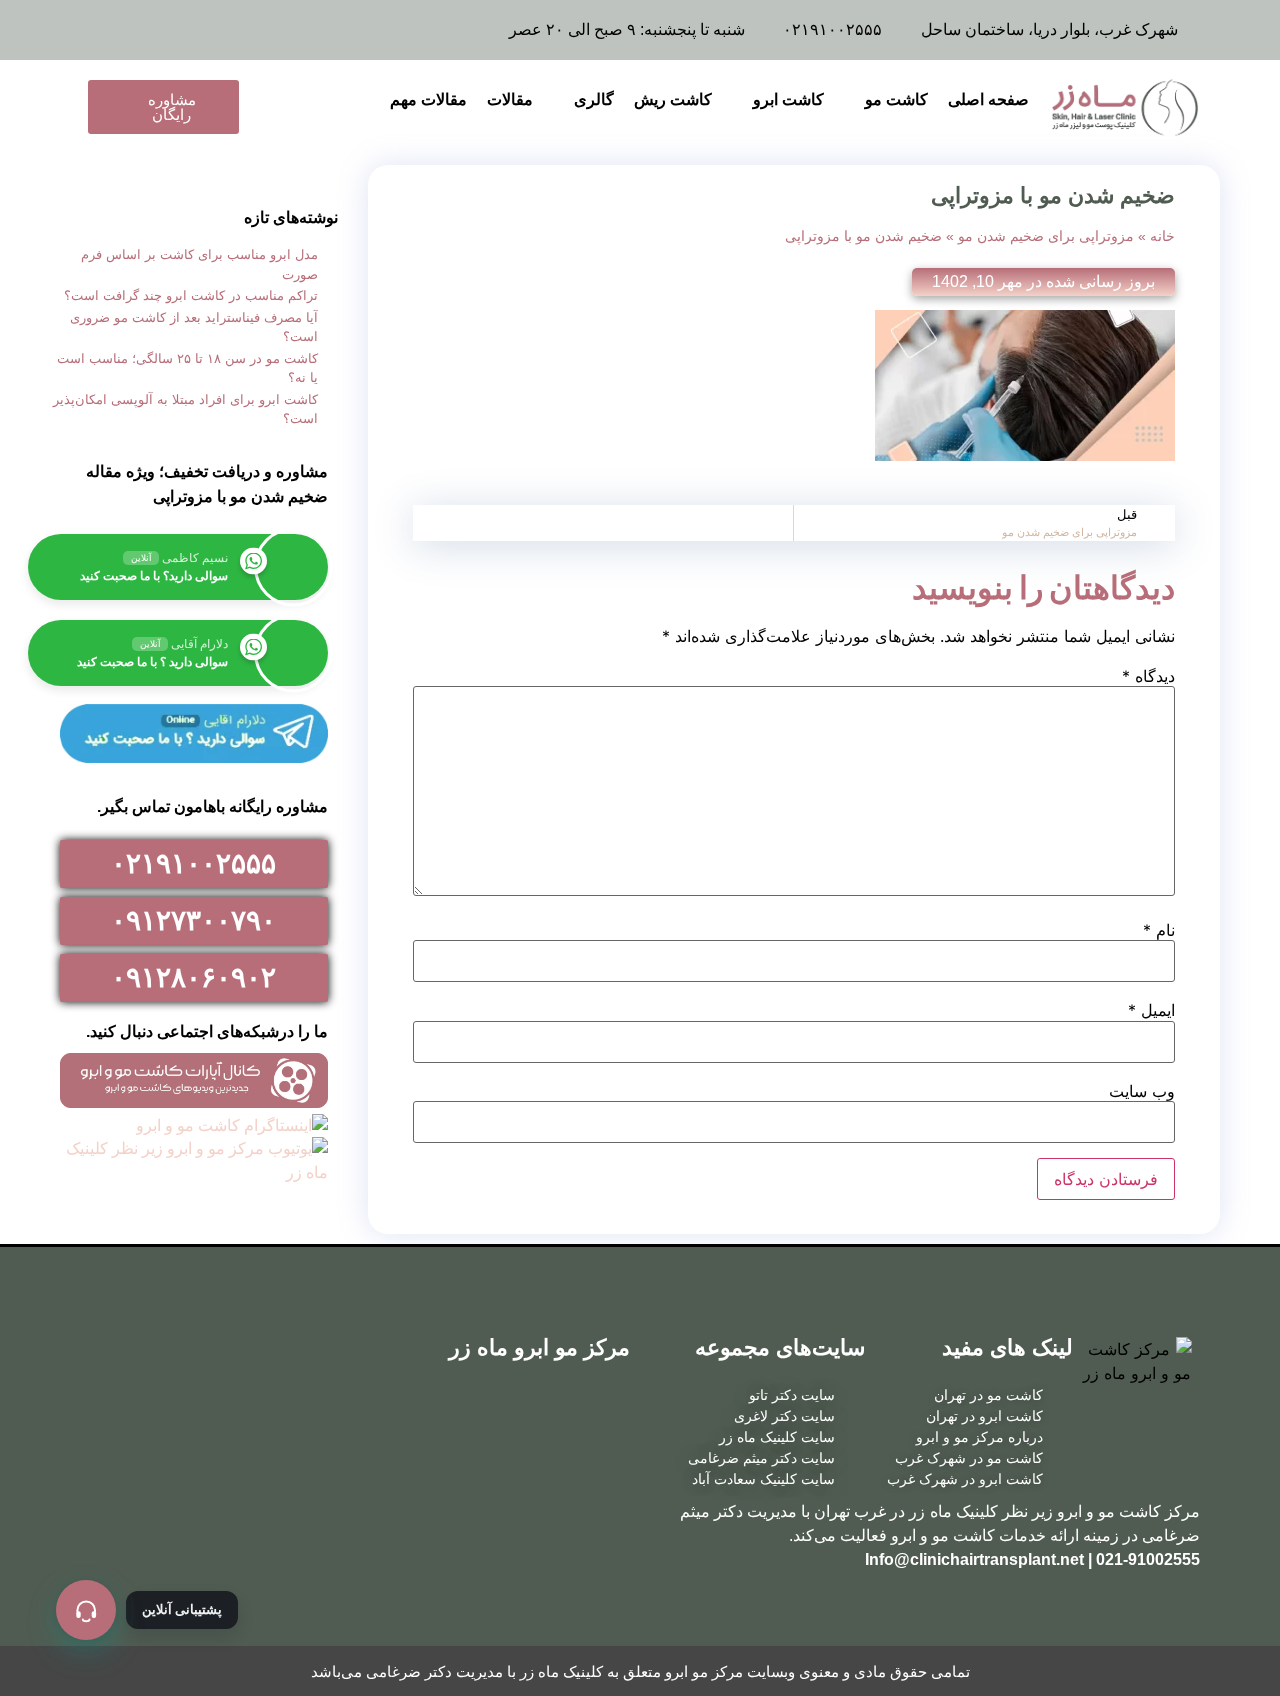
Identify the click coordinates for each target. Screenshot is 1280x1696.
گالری (594, 99)
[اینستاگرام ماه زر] (117, 30)
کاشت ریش (673, 99)
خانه (1162, 236)
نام (1159, 930)
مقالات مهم (428, 99)
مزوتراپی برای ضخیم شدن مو (1046, 236)
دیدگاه (1148, 676)
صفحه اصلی (988, 99)
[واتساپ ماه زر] (162, 30)
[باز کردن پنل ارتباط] (86, 1610)
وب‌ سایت (1142, 1091)
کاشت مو (896, 99)
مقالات (510, 99)
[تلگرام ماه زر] (207, 30)
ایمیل (1151, 1010)
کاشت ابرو (788, 99)
